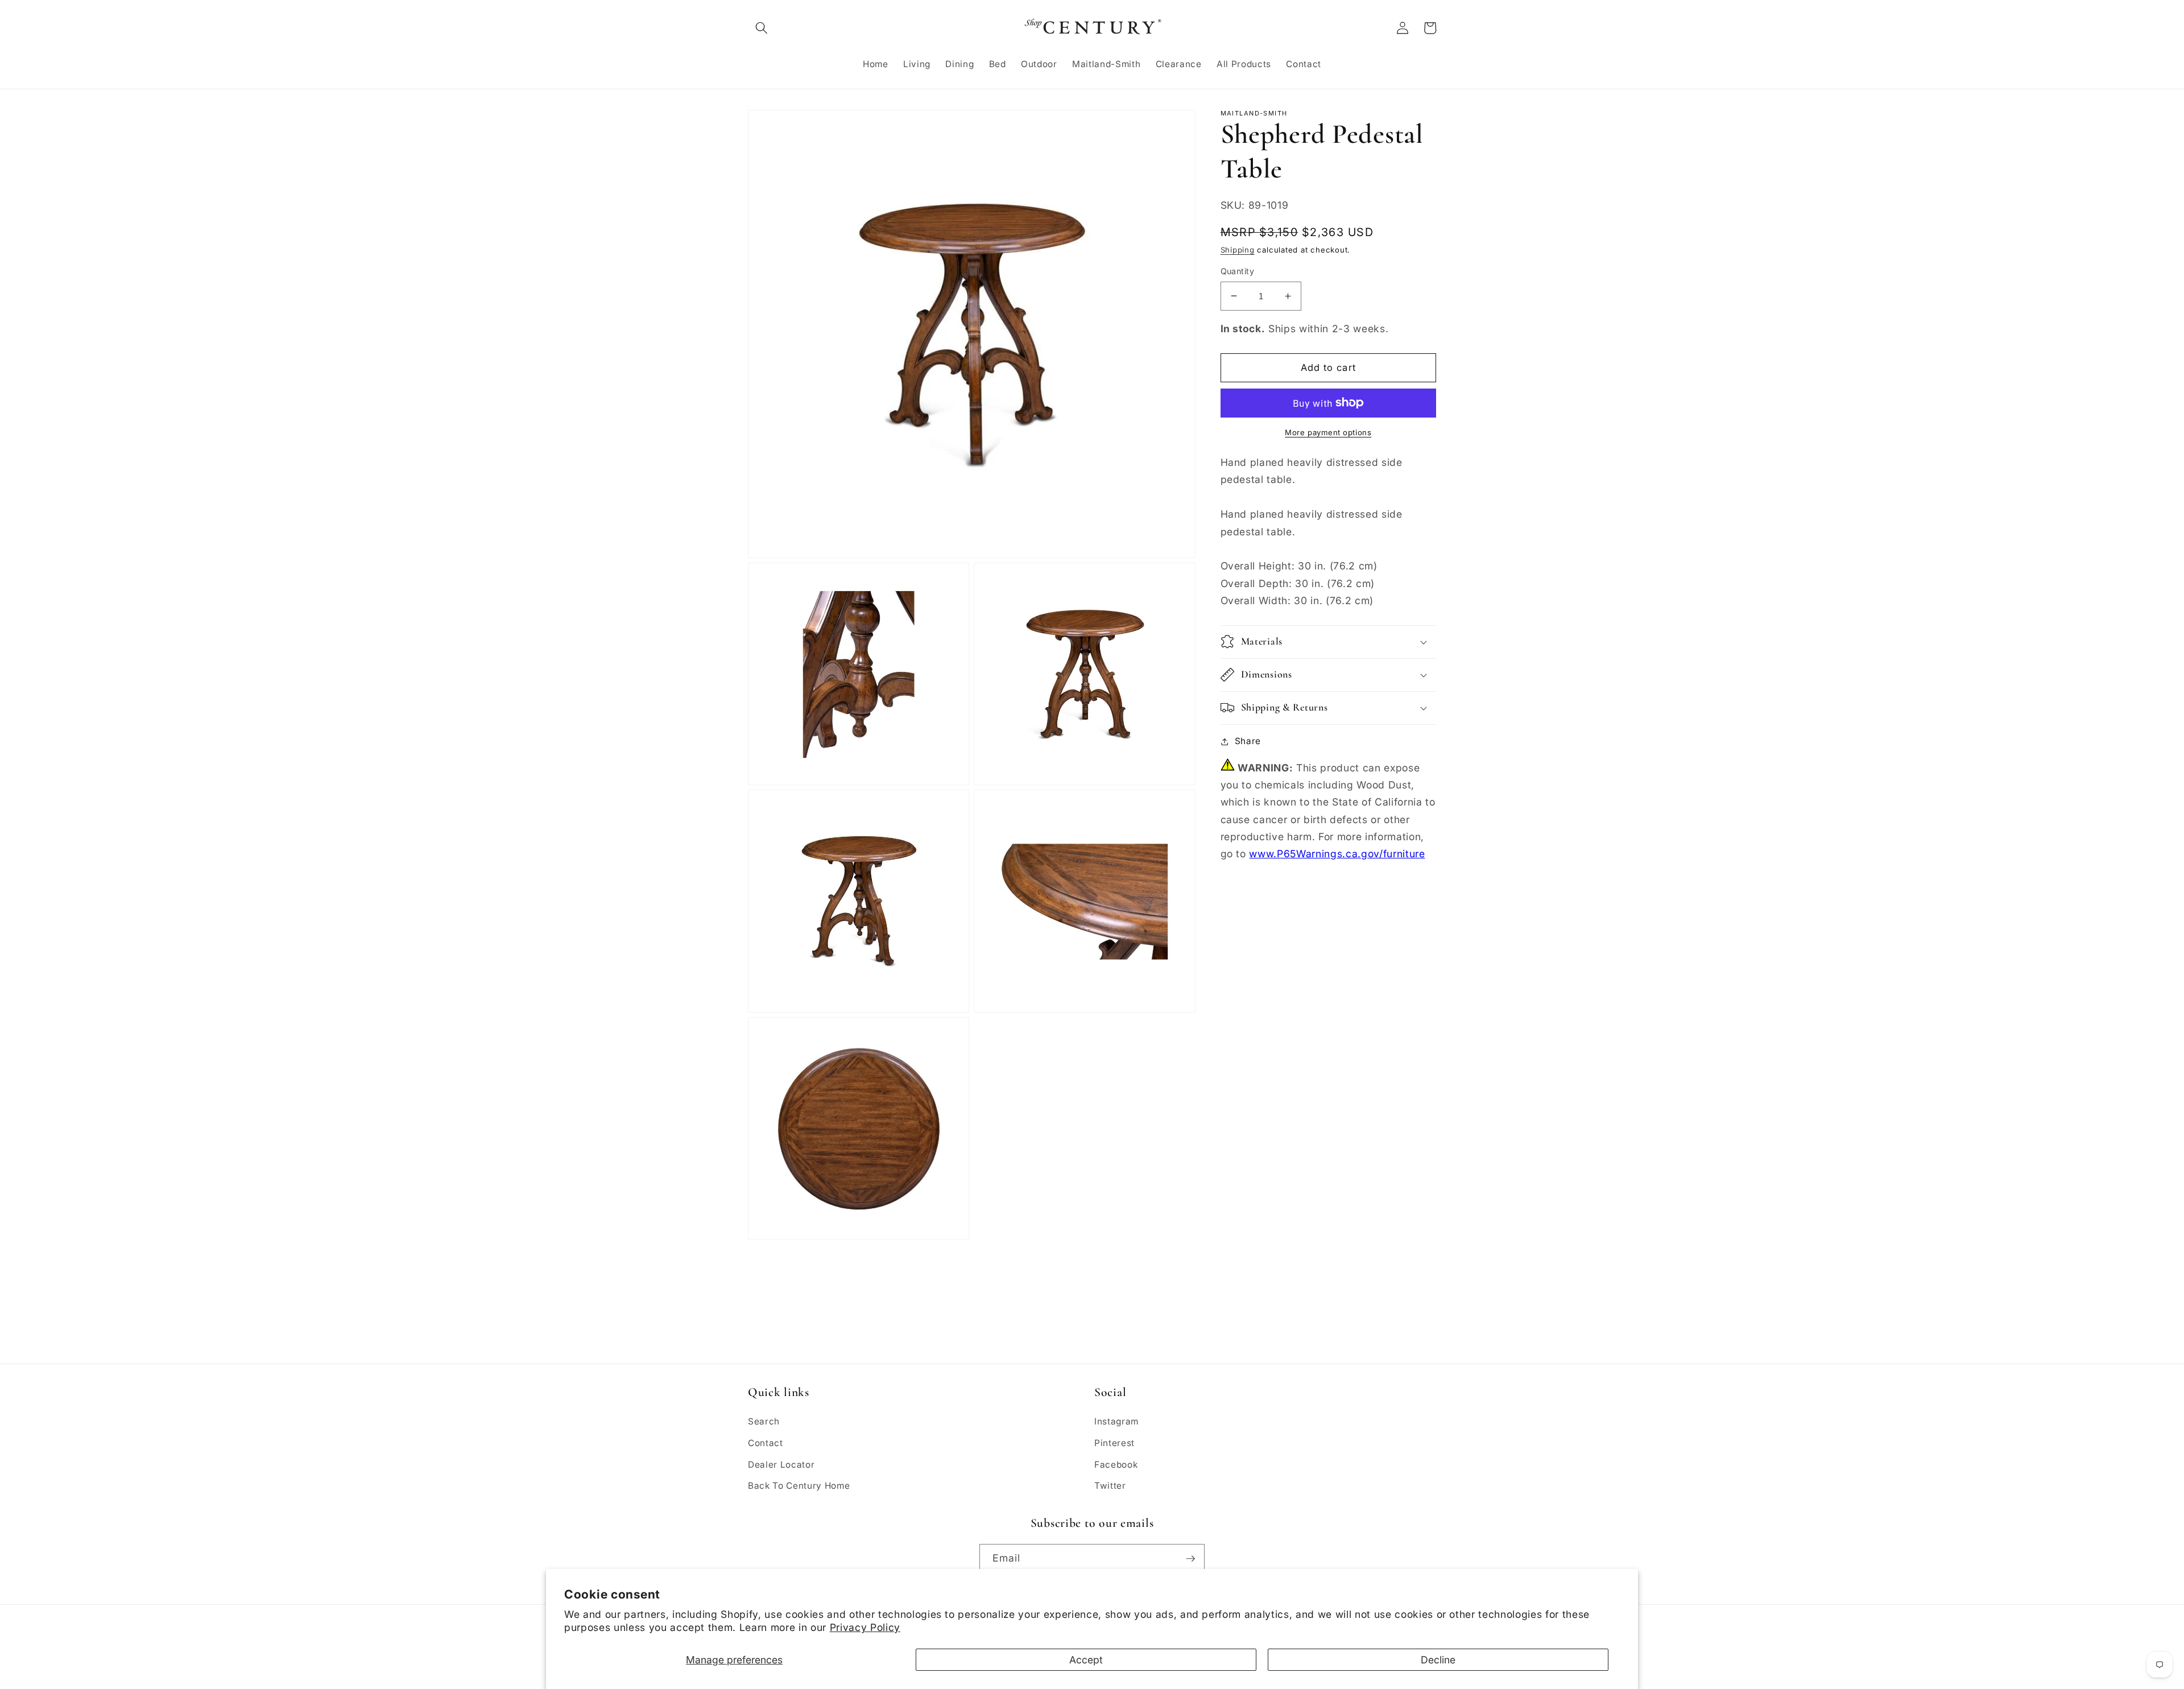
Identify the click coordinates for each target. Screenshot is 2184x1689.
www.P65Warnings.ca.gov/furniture (1337, 854)
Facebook (1116, 1465)
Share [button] (1248, 741)
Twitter (1110, 1486)
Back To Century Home (799, 1486)
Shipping (1238, 250)
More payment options (1328, 432)
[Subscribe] (1190, 1559)
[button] (762, 28)
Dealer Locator (781, 1465)
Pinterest (1114, 1443)
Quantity (1238, 271)
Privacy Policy (865, 1627)
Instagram (1116, 1421)
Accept (1086, 1660)
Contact (766, 1443)
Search (764, 1421)
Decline (1438, 1660)
